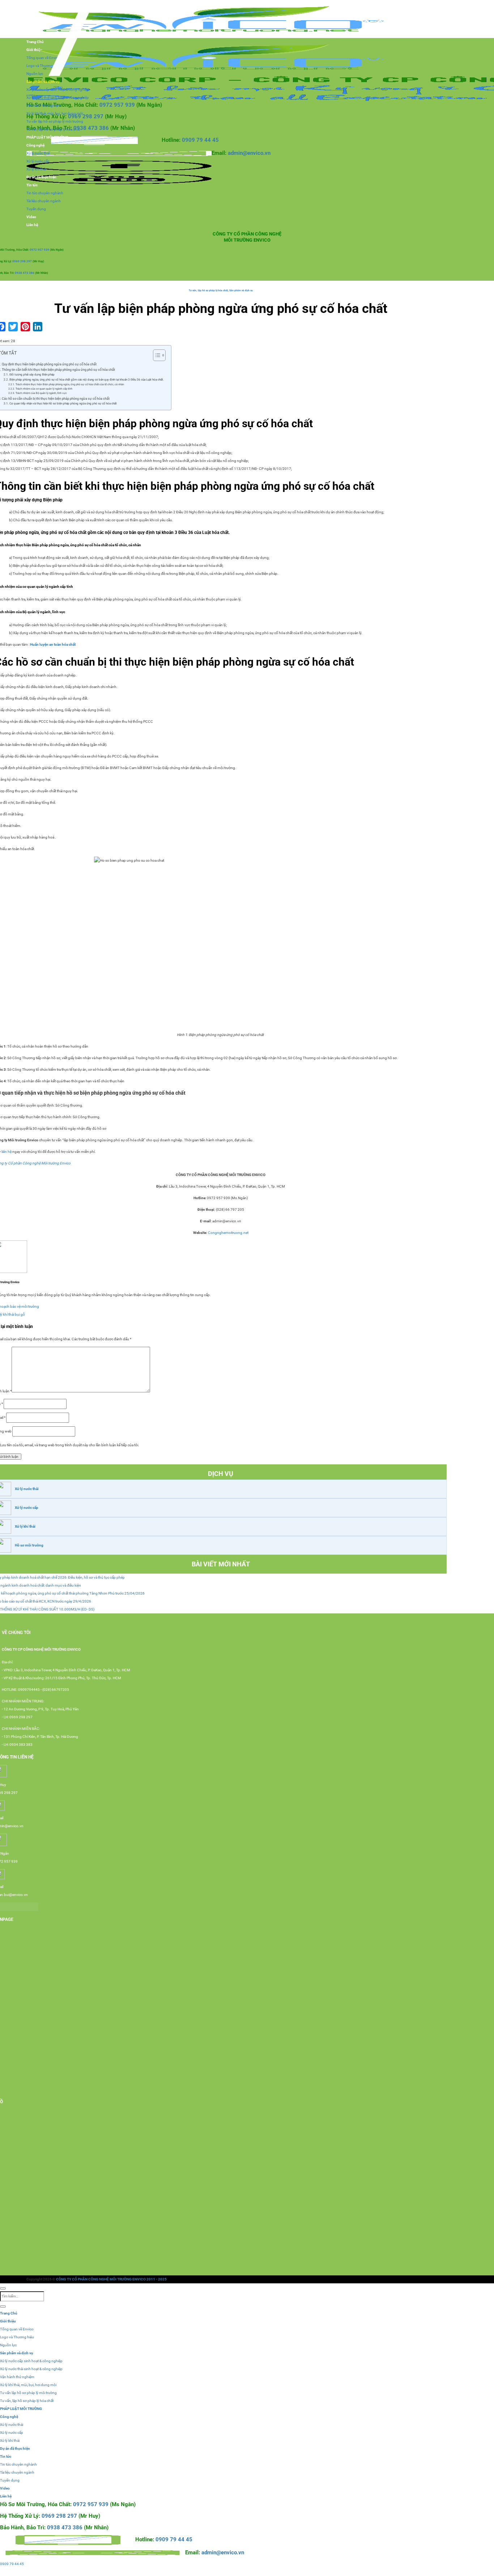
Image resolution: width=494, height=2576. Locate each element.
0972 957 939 (118, 105)
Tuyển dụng (36, 209)
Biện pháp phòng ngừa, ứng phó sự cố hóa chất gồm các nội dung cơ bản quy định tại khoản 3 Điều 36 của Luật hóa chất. (87, 379)
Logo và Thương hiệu (17, 2337)
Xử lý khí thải (36, 169)
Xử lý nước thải (38, 153)
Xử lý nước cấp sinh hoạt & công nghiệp (58, 90)
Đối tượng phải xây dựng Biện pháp (32, 374)
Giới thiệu (8, 2321)
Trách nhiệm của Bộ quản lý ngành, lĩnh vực (41, 393)
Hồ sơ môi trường (29, 1545)
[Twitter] (13, 327)
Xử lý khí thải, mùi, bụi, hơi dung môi (55, 113)
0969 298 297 (86, 116)
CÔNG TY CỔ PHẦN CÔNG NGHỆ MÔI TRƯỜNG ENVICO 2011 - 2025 (111, 2279)
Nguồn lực (8, 2345)
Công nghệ (35, 145)
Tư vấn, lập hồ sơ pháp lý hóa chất (53, 129)
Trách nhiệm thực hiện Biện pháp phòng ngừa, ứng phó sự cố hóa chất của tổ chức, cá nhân (70, 384)
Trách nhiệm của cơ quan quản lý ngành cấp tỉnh (44, 389)
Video (31, 217)
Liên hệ (32, 225)
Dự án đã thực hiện (41, 177)
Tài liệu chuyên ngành (44, 201)
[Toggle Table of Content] (156, 355)
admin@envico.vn (249, 153)
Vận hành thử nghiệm (44, 105)
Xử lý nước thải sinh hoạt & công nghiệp (58, 97)
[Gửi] (3, 2306)
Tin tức (32, 185)
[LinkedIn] (38, 327)
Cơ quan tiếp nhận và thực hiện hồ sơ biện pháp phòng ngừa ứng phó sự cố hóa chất (63, 403)
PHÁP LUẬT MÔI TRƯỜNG (47, 137)
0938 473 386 (91, 128)
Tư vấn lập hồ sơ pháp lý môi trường (55, 121)
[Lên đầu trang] (3, 2288)
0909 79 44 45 (200, 140)
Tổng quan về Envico (17, 2329)
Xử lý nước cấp (38, 161)
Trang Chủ (9, 2313)
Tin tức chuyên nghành (45, 193)
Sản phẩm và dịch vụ (43, 82)
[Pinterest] (25, 327)
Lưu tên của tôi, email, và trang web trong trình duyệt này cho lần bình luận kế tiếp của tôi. (70, 1445)
